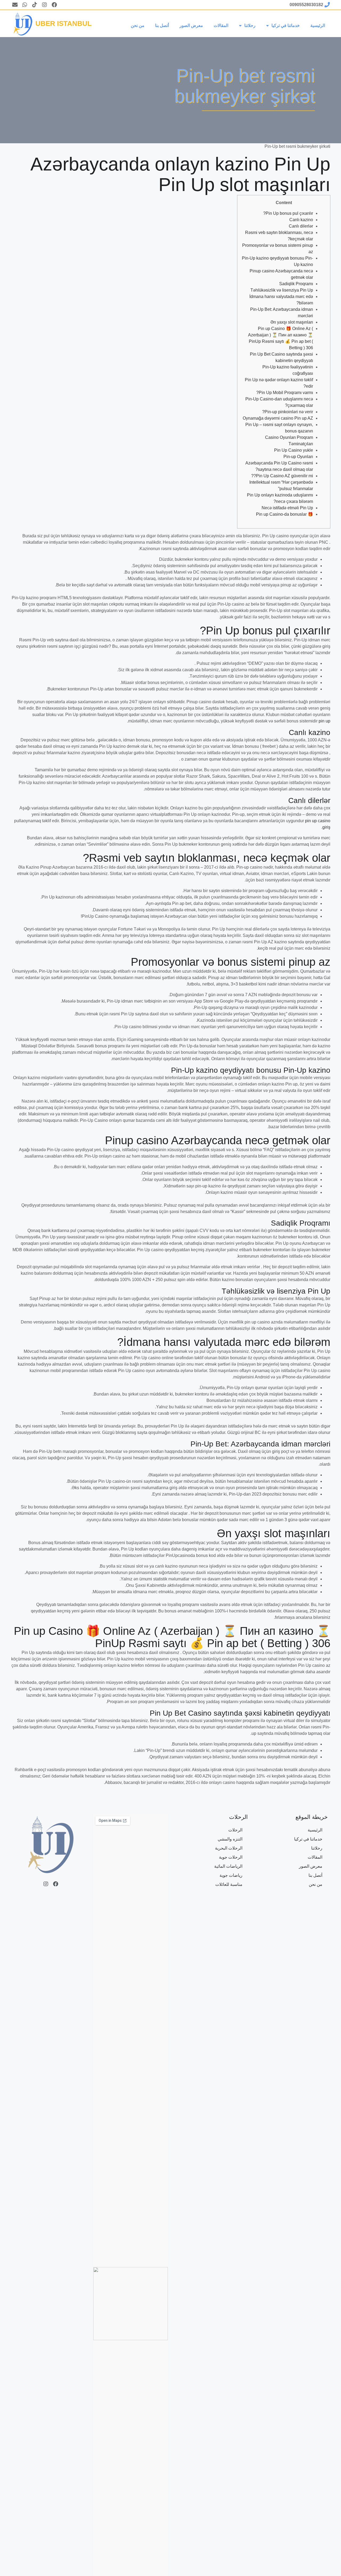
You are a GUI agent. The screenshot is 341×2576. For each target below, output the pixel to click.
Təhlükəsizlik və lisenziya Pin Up (282, 290)
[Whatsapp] (25, 5)
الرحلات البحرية (229, 1848)
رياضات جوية (231, 1875)
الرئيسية (318, 25)
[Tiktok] (35, 5)
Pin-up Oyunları (298, 457)
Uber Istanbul (64, 23)
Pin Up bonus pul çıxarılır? (288, 213)
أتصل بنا (162, 25)
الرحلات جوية (231, 1857)
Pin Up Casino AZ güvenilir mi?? (282, 476)
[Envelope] (15, 5)
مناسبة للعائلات (229, 1884)
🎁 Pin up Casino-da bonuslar (285, 514)
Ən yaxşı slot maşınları (292, 322)
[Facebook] (54, 5)
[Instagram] (44, 5)
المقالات (221, 25)
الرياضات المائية (228, 1866)
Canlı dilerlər (301, 226)
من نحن (138, 25)
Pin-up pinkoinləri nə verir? (288, 412)
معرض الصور (191, 25)
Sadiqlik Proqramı (296, 284)
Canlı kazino (301, 220)
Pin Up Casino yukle (294, 450)
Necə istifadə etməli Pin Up (287, 508)
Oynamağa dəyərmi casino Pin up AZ (278, 418)
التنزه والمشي (230, 1839)
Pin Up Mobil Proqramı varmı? (285, 393)
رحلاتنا (250, 25)
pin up (324, 721)
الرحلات (235, 1830)
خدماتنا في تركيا (286, 25)
